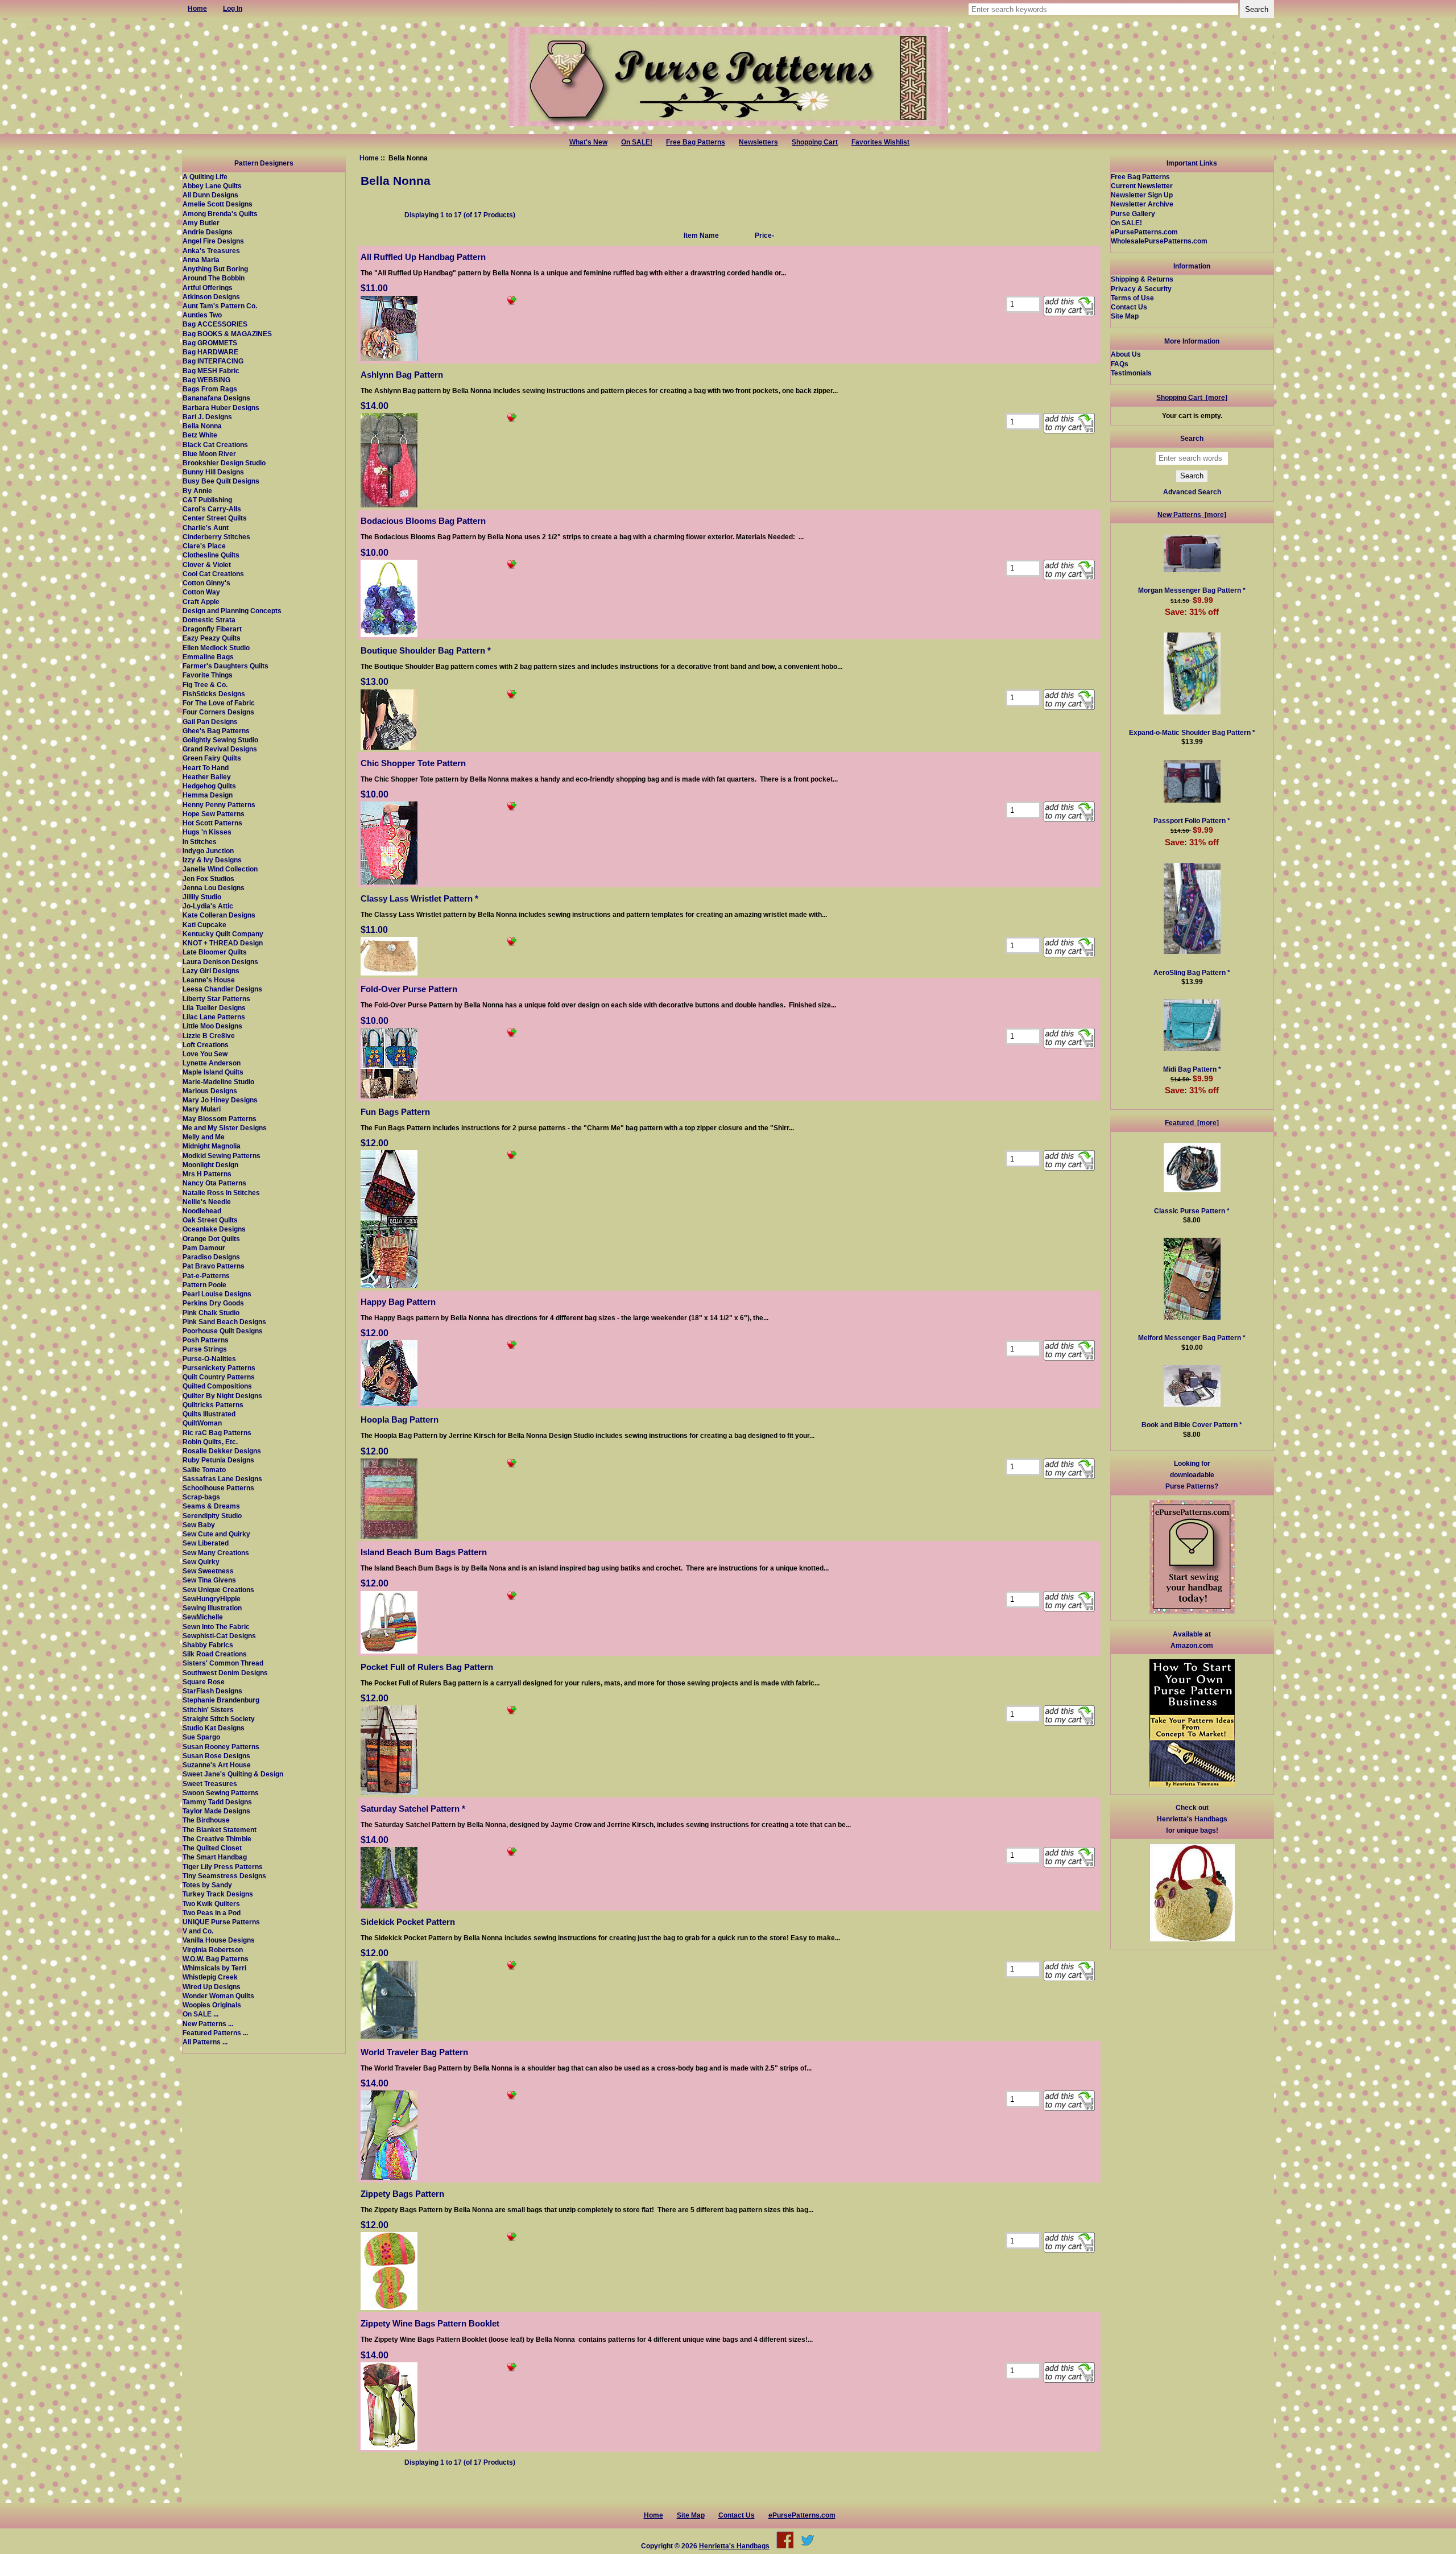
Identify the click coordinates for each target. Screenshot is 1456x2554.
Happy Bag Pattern (398, 1302)
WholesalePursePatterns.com (1159, 241)
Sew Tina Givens (209, 1580)
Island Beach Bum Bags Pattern (424, 1552)
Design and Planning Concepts (232, 611)
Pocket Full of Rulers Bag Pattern (427, 1667)
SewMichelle (203, 1617)
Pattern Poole (204, 1285)
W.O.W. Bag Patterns (216, 1959)
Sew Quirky (201, 1562)
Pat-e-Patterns (206, 1276)
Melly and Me (204, 1137)
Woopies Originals (212, 2005)
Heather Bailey (207, 777)
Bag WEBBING (206, 380)
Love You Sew (205, 1054)
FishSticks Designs (214, 694)
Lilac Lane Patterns (214, 1017)
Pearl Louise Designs (217, 1294)
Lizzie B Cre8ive (209, 1036)
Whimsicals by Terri (214, 1968)
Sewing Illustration (212, 1608)
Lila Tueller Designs (214, 1008)
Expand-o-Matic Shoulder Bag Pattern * (1192, 732)
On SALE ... (200, 2014)
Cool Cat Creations (213, 574)
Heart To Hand (206, 768)
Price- (764, 235)
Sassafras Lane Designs (222, 1479)
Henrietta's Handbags (734, 2546)
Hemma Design (208, 795)
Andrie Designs (208, 232)
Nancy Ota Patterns (214, 1183)
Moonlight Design (210, 1165)
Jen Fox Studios (208, 879)
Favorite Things (208, 675)
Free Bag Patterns (696, 142)
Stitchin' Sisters (208, 1710)
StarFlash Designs (212, 1691)
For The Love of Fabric (219, 703)
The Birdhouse (206, 1820)
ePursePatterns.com (1144, 232)
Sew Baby (199, 1525)
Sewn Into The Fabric (216, 1627)
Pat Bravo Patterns (214, 1266)
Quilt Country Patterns (219, 1377)
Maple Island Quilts (213, 1072)
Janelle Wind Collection (220, 869)
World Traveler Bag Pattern (414, 2052)
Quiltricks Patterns (213, 1405)
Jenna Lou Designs (214, 888)
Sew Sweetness (208, 1571)
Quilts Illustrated (209, 1414)
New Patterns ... (208, 2024)
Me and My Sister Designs (225, 1128)
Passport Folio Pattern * (1192, 821)
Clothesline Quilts (211, 555)
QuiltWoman (202, 1423)
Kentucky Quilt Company (223, 934)
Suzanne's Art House (217, 1765)
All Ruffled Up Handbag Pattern (423, 257)
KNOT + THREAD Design (223, 943)
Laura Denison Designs (220, 962)
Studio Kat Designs (214, 1728)
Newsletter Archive (1142, 204)
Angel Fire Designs (213, 241)
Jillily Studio (202, 897)
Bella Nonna (202, 426)
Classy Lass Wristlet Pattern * (419, 898)
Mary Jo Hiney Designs (220, 1100)
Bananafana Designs (216, 398)
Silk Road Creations (215, 1654)
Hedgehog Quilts (209, 786)
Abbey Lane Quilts (212, 186)
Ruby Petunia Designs (218, 1460)
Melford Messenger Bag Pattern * (1192, 1338)
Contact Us (1129, 307)
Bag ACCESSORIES (215, 324)
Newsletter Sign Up (1142, 195)
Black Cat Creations (215, 445)
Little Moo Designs (212, 1026)
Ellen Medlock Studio (216, 648)
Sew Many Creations (216, 1553)
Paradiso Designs (211, 1257)
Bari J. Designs (207, 417)
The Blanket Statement (220, 1830)
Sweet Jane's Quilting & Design (233, 1774)
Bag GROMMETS (210, 343)
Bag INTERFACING (213, 361)
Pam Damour (204, 1248)
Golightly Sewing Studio (220, 740)
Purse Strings (205, 1349)
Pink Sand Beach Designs (224, 1322)
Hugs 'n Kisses (207, 832)
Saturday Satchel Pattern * (413, 1809)
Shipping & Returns (1142, 279)
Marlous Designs (210, 1091)
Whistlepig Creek (210, 1977)
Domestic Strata (209, 620)
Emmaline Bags (208, 657)
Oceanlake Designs (214, 1229)
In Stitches (200, 842)
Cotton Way (201, 592)
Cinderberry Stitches (216, 537)
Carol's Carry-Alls (212, 509)
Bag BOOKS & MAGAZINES (227, 334)
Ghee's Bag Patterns (216, 731)
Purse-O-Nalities (209, 1359)
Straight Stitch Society (219, 1719)
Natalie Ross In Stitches (221, 1193)
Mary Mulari (202, 1109)
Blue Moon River (209, 454)
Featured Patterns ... (215, 2033)
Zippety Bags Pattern (402, 2194)
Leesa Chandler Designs (222, 989)
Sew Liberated (206, 1543)
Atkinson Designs (211, 297)
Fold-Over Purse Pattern (409, 989)
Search (1192, 438)
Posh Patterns (206, 1340)
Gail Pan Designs (210, 722)
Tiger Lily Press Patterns (223, 1867)
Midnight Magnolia (212, 1146)
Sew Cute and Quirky (216, 1534)
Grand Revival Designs (220, 749)
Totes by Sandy (207, 1885)
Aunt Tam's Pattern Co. (220, 306)
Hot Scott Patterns (212, 823)
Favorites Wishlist (880, 142)
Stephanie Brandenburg (221, 1700)
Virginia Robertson (213, 1950)
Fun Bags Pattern (395, 1112)
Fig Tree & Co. (205, 685)
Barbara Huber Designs (221, 408)
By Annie (197, 491)
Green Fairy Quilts (212, 758)
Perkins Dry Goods (213, 1303)
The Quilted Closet (212, 1848)
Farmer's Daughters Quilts (226, 666)
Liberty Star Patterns (216, 999)
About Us (1126, 354)
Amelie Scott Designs (218, 204)
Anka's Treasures (211, 251)
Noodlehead (202, 1211)
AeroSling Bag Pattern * (1192, 972)
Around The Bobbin (214, 278)
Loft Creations (206, 1045)
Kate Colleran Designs (219, 915)
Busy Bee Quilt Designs (221, 481)
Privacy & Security (1141, 289)
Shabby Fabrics (208, 1645)
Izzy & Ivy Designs (212, 860)
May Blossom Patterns (220, 1119)
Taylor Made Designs (216, 1811)
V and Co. (198, 1931)
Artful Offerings (208, 288)
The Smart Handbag (215, 1857)
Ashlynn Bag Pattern (402, 375)
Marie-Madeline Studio (218, 1082)
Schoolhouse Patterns (218, 1488)
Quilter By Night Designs (222, 1396)
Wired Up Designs (212, 1987)
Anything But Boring (215, 269)
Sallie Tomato (204, 1470)
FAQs (1120, 364)
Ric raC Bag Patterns (217, 1433)
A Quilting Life (205, 177)
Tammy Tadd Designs (217, 1802)
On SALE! (637, 142)
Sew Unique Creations (218, 1590)
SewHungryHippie (212, 1599)
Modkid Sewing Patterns (222, 1156)
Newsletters (758, 142)
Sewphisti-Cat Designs (219, 1636)
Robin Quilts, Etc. (210, 1442)
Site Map (1125, 316)
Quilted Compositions (217, 1386)
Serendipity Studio (212, 1516)
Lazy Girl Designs (211, 971)
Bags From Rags (210, 389)
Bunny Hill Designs (213, 472)
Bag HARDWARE (210, 352)
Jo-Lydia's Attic (208, 906)
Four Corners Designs (218, 712)
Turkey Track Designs (218, 1894)
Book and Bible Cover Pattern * (1192, 1425)
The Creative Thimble (217, 1839)
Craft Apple (201, 602)
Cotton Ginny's (206, 583)
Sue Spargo (201, 1737)
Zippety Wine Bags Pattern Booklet (430, 2323)
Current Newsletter (1142, 186)
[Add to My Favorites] (512, 302)
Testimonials (1131, 373)
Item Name (701, 235)
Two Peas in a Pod (212, 1913)
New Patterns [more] (1192, 514)
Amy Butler (201, 223)
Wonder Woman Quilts (218, 1996)
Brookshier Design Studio (224, 463)
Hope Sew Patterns (214, 814)
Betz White (200, 435)
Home (369, 158)
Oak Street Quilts (210, 1220)
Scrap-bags (201, 1497)
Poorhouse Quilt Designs (223, 1331)
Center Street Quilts (215, 518)
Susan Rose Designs (216, 1756)
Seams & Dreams (211, 1506)
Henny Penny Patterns (219, 805)
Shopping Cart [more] (1192, 397)
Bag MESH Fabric (211, 371)
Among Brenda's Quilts (220, 214)
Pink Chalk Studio (211, 1313)
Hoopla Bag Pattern (400, 1419)
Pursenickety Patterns (219, 1368)
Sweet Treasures (210, 1784)
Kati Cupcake (204, 925)
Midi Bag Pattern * (1192, 1069)
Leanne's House (209, 980)
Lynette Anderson (212, 1063)
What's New (588, 142)
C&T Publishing (207, 500)
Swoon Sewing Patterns (221, 1793)
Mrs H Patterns (207, 1174)
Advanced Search (1192, 492)
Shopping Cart (815, 142)
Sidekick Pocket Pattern (408, 1922)
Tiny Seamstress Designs (224, 1876)
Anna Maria (201, 260)
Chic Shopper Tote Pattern (413, 763)
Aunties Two (202, 315)
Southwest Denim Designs (225, 1673)
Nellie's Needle (207, 1202)
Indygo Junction (208, 851)
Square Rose (204, 1682)
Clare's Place (204, 546)
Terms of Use (1132, 298)
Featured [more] (1192, 1123)
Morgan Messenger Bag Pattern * (1192, 590)
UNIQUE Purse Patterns (221, 1922)
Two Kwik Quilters (211, 1904)
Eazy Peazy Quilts (212, 638)
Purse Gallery (1133, 214)
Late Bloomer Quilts (215, 952)
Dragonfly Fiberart (212, 629)
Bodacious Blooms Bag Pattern (423, 521)
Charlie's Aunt (206, 528)
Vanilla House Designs (219, 1940)
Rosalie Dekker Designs (222, 1451)
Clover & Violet (207, 565)
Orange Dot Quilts (211, 1239)
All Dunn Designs (210, 195)
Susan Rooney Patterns (221, 1747)
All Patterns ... (205, 2042)
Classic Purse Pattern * (1192, 1211)
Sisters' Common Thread (223, 1663)
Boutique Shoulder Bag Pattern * (426, 650)
